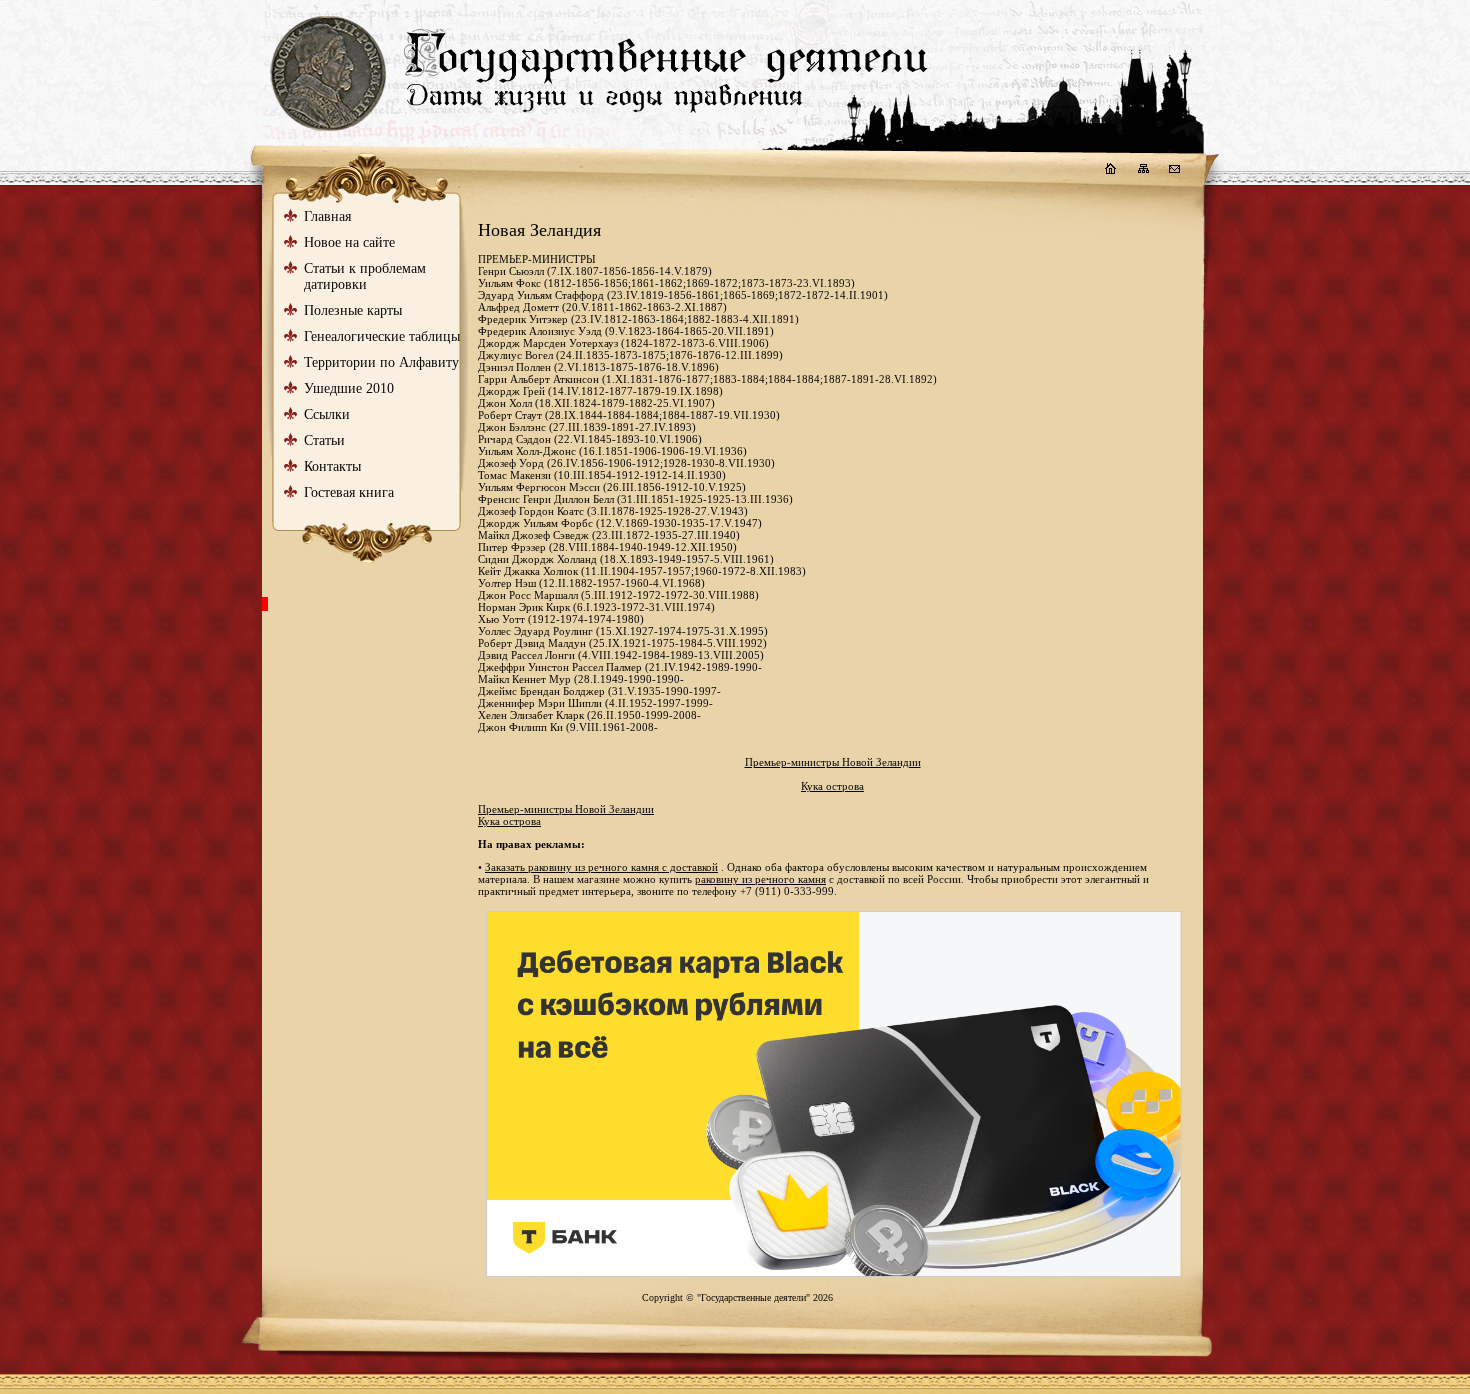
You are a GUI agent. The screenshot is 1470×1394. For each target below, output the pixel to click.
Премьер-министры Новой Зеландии (833, 762)
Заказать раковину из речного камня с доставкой (601, 867)
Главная (327, 216)
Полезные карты (353, 310)
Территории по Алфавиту (381, 362)
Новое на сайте (349, 242)
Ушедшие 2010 (349, 388)
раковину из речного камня (760, 879)
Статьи (324, 440)
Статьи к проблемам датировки (365, 276)
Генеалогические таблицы (382, 336)
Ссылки (327, 414)
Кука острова (832, 786)
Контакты (332, 466)
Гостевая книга (349, 492)
